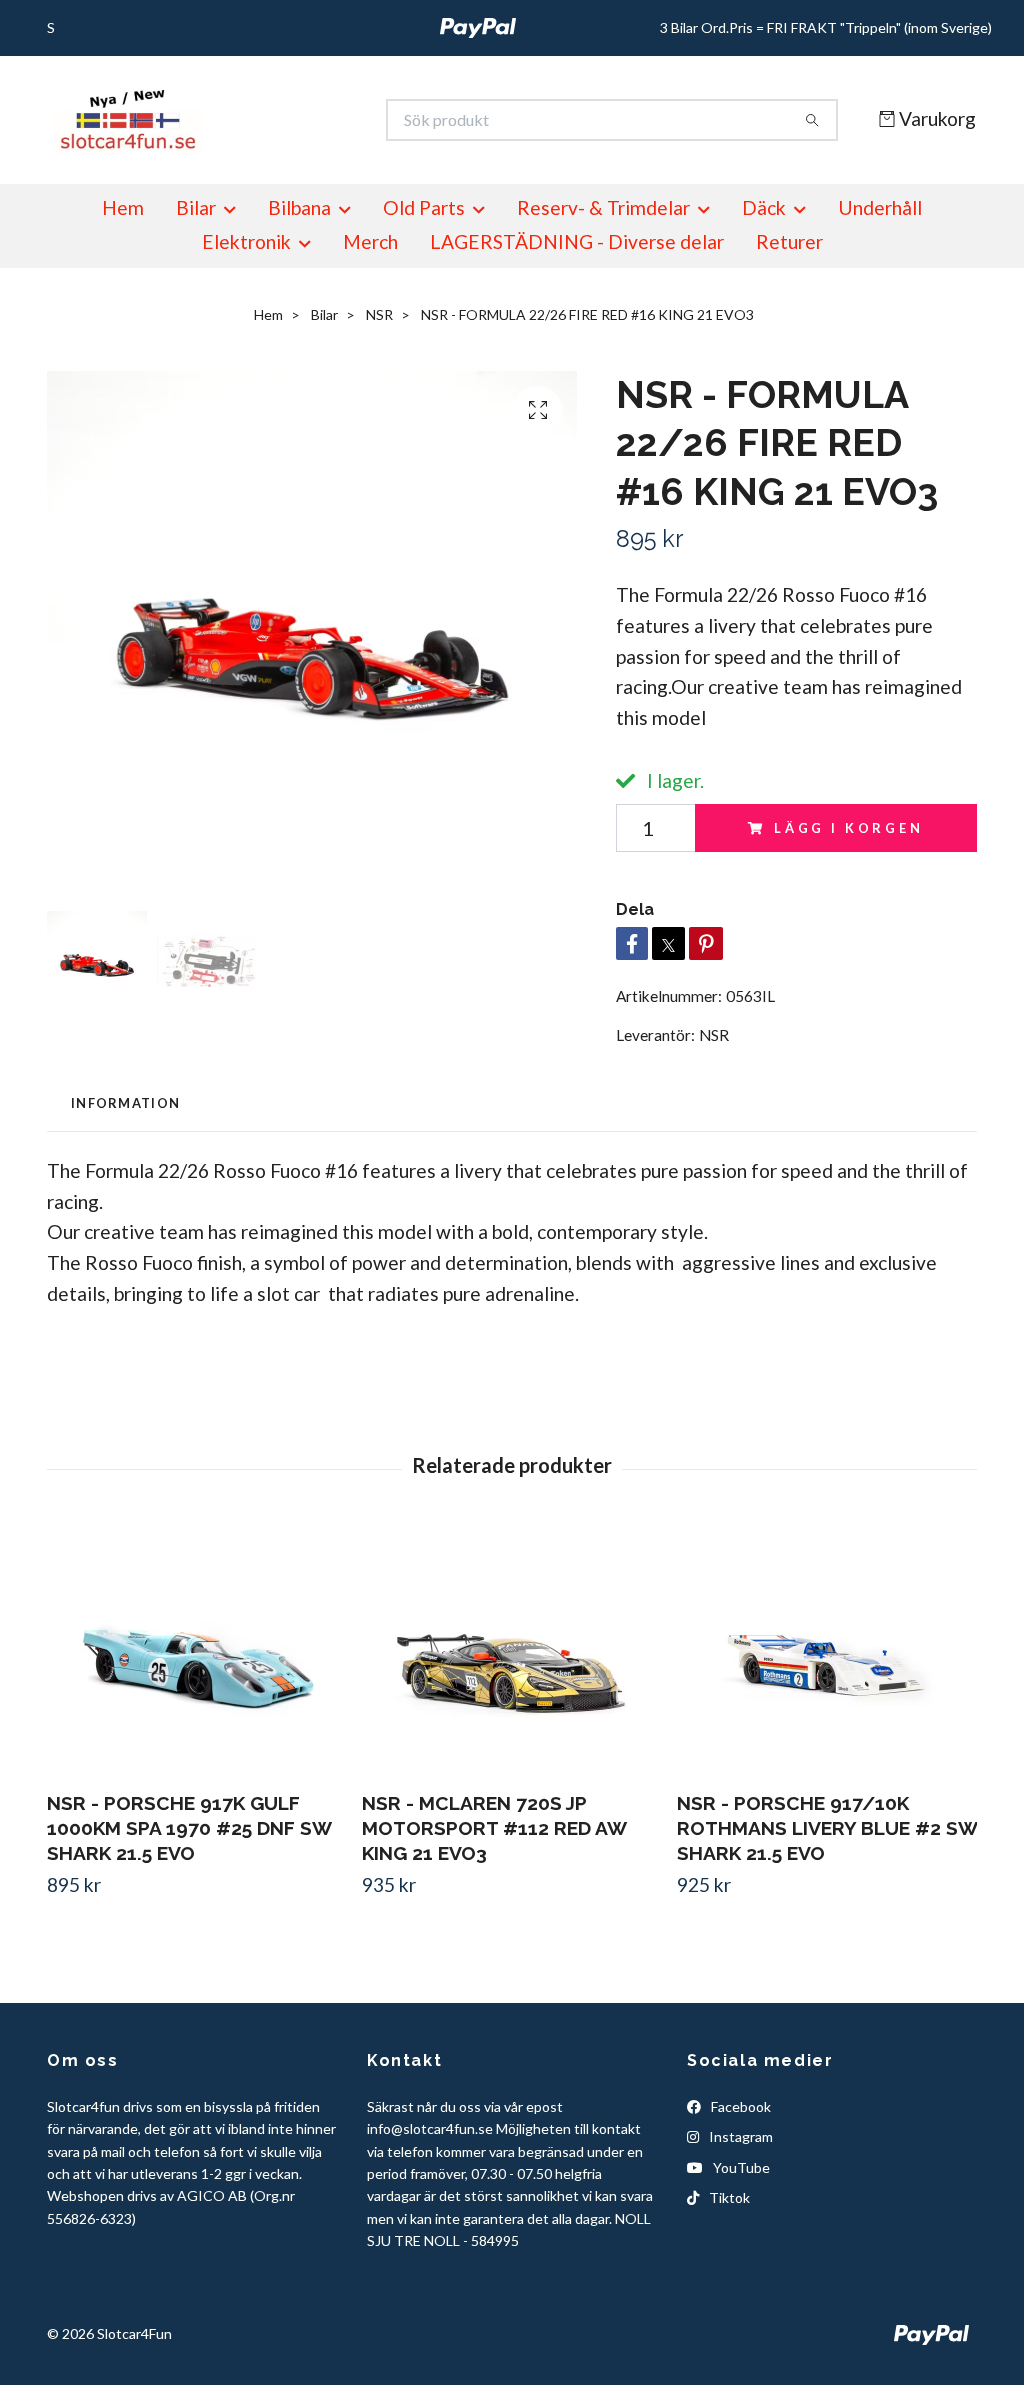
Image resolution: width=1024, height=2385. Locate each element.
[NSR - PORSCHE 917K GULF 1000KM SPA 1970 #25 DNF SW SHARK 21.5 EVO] (197, 1650)
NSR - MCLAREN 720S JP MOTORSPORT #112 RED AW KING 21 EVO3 (494, 1828)
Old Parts (424, 207)
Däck (764, 207)
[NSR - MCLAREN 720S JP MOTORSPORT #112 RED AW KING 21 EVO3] (512, 1650)
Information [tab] (125, 1103)
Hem (123, 207)
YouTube (740, 2167)
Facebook (739, 2106)
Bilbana (299, 207)
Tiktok (728, 2197)
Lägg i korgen (849, 828)
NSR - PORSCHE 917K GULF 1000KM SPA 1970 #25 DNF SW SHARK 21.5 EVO (189, 1828)
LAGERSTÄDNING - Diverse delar (577, 241)
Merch (370, 241)
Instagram (739, 2136)
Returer (789, 241)
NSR (379, 314)
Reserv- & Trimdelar (603, 207)
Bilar (196, 207)
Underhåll (880, 207)
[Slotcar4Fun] (280, 120)
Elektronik (246, 241)
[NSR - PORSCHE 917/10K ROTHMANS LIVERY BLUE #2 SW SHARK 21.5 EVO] (827, 1650)
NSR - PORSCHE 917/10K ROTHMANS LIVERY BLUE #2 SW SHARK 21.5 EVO (827, 1828)
